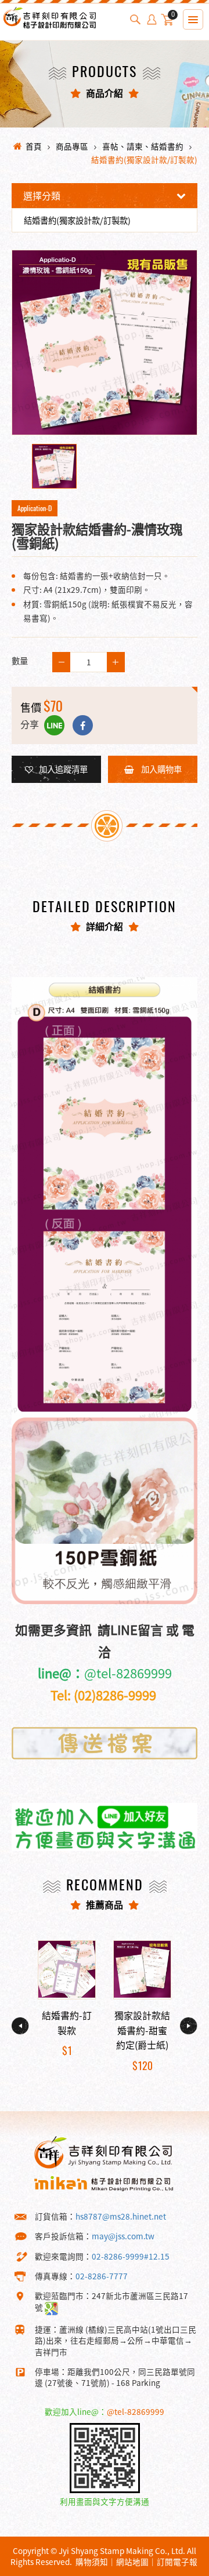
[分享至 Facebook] (83, 725)
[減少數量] (116, 662)
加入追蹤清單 (63, 769)
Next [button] (189, 2026)
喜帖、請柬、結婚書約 (143, 146)
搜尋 (135, 20)
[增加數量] (61, 662)
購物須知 (92, 2562)
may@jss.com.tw (123, 2236)
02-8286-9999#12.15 (131, 2256)
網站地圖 (132, 2562)
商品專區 (72, 146)
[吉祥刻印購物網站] (49, 28)
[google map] (51, 2307)
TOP (179, 2566)
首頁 (34, 146)
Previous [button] (20, 2026)
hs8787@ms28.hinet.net (121, 2216)
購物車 (173, 16)
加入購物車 (161, 769)
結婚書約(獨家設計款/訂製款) (144, 159)
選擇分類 (42, 195)
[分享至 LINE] (54, 725)
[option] (105, 343)
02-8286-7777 (102, 2276)
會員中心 (152, 20)
